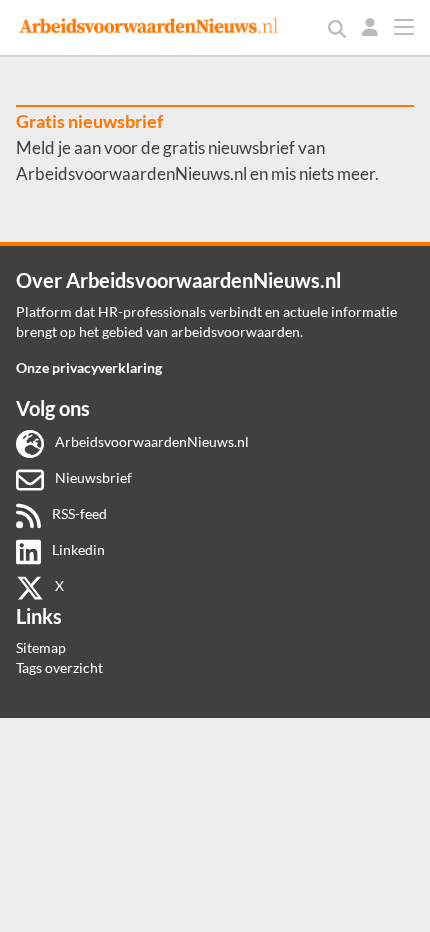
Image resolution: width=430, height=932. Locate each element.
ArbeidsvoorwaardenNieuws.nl (150, 441)
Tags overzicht (59, 667)
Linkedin (77, 549)
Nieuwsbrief (92, 477)
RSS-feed (78, 513)
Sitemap (41, 647)
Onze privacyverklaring (89, 367)
